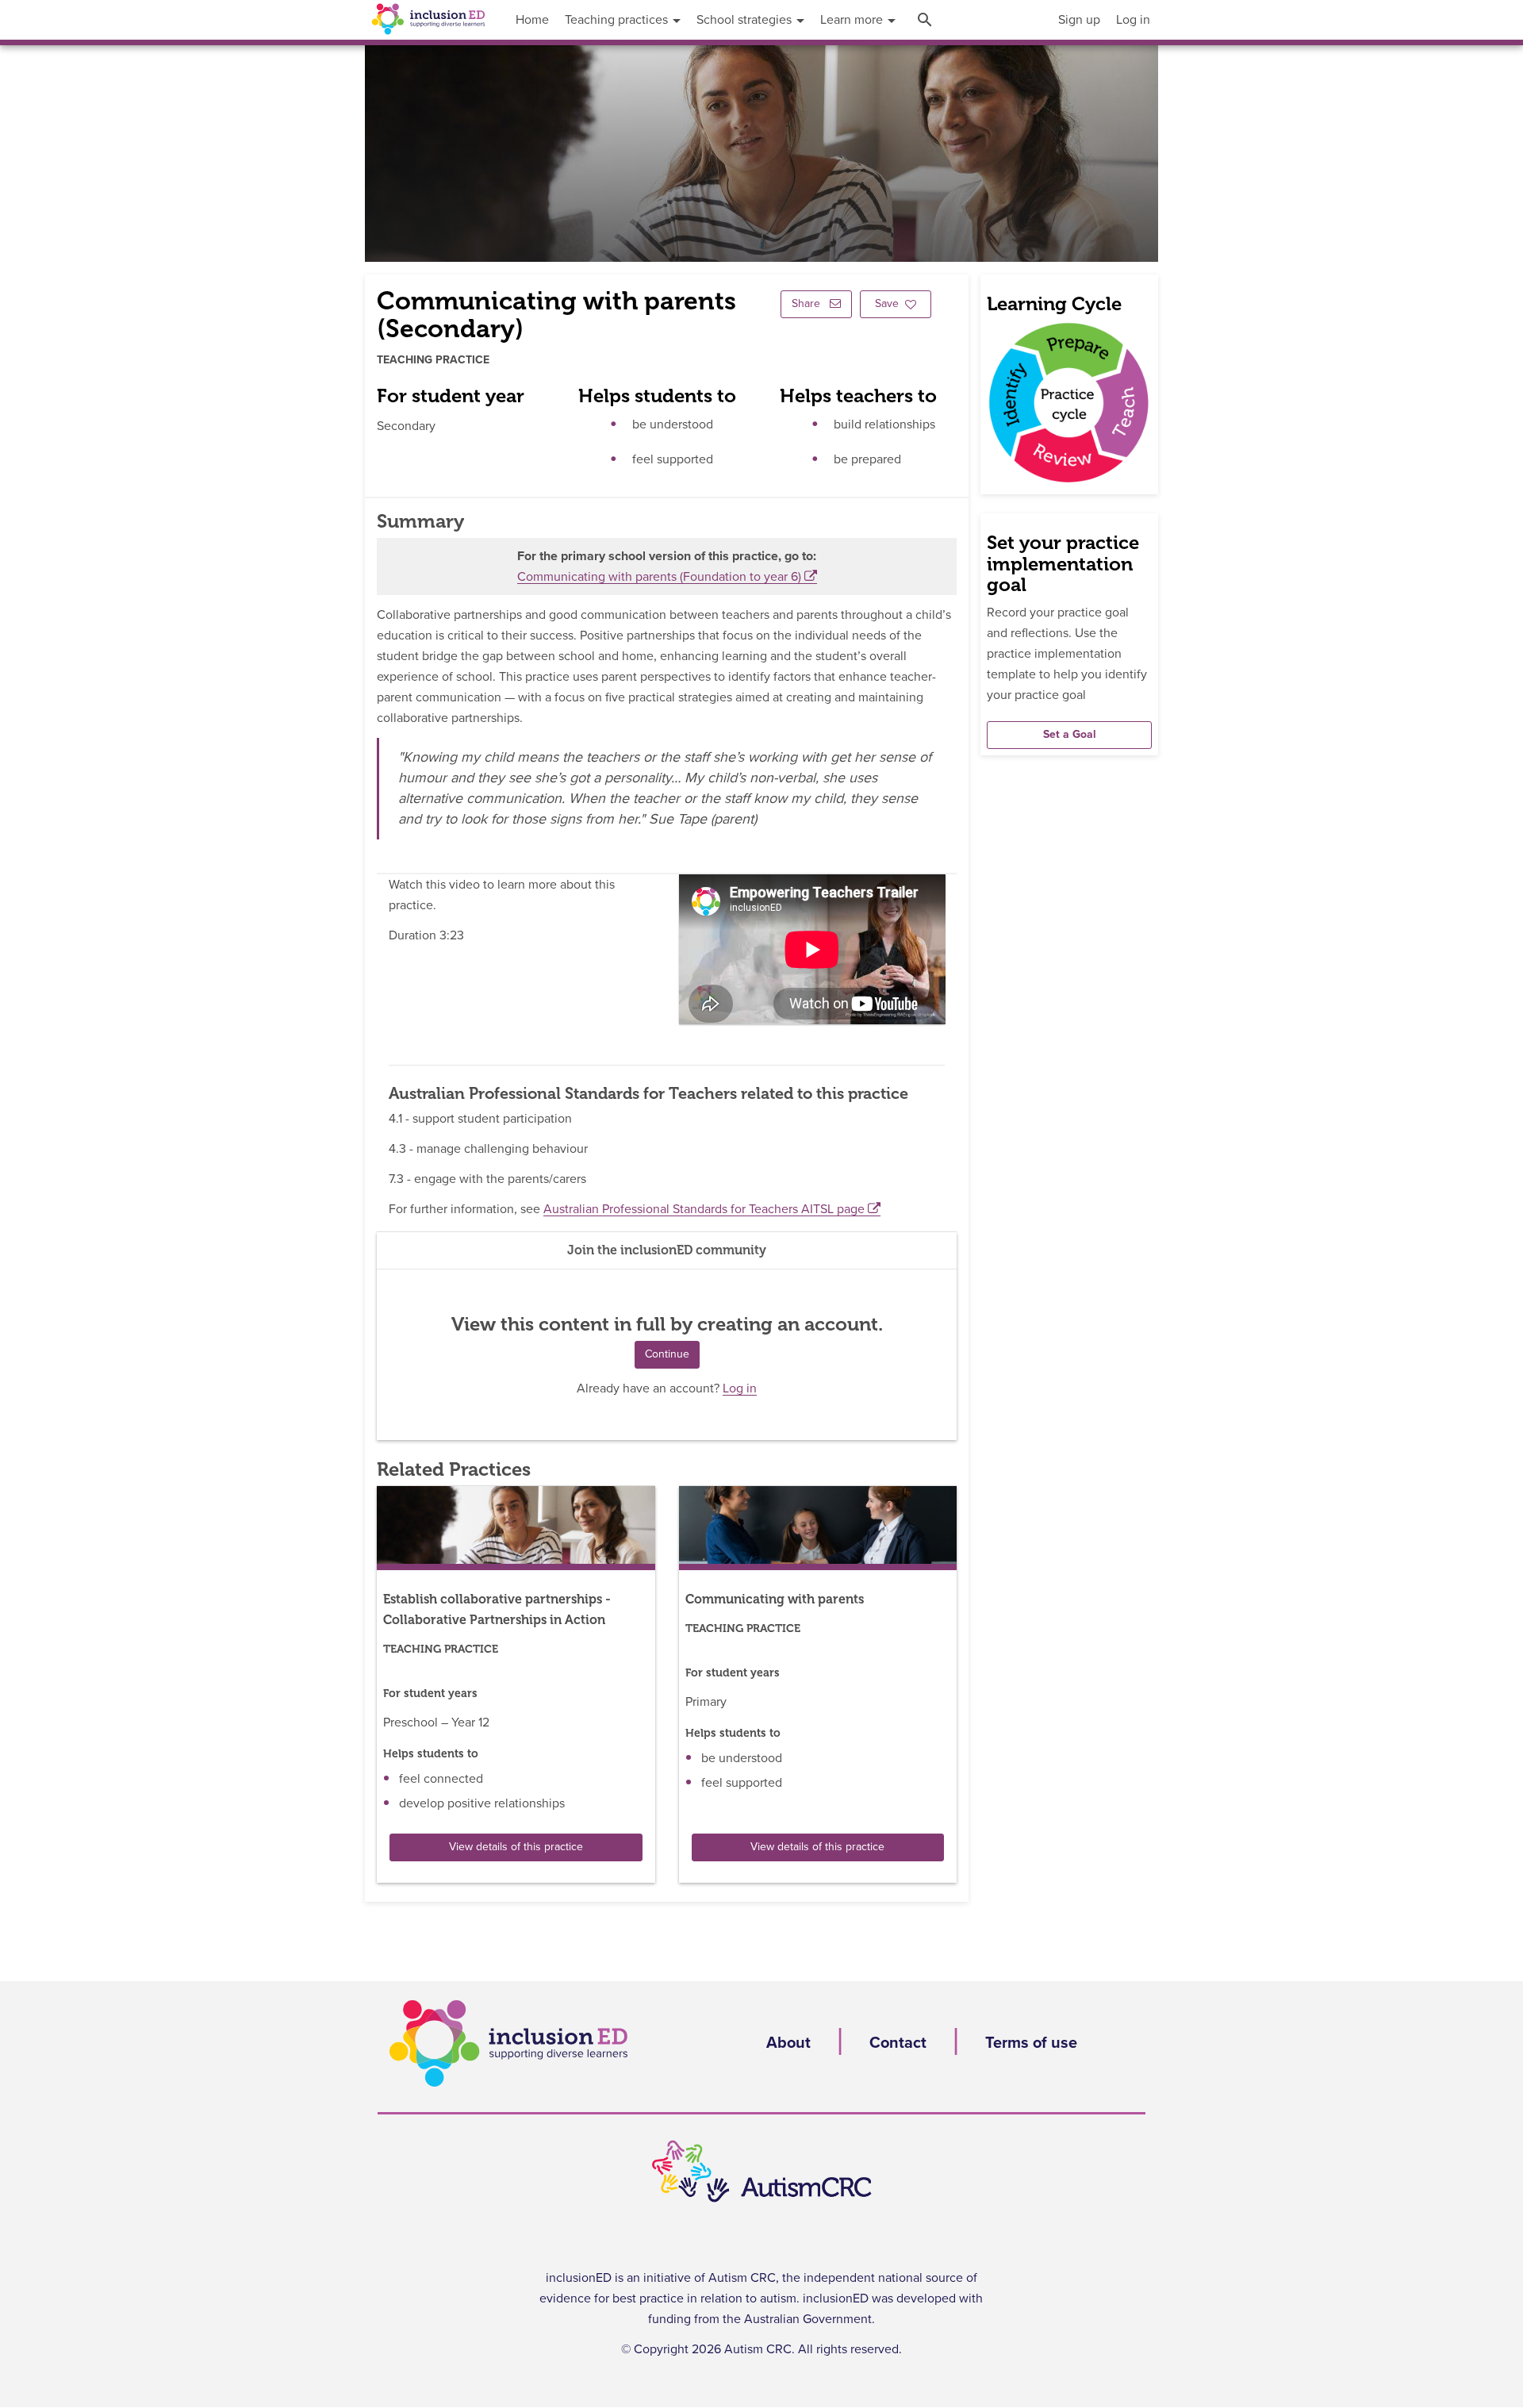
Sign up (1079, 20)
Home (532, 20)
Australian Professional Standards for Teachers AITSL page (704, 1209)
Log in (1133, 20)
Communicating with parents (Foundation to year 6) (659, 577)
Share (808, 304)
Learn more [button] (853, 20)
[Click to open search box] (927, 20)
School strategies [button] (746, 20)
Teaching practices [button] (618, 20)
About (788, 2043)
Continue (667, 1354)
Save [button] (887, 304)
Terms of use (1031, 2043)
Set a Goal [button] (1070, 735)
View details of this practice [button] (516, 1847)
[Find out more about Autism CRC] (761, 2172)
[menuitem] (1079, 20)
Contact (898, 2043)
